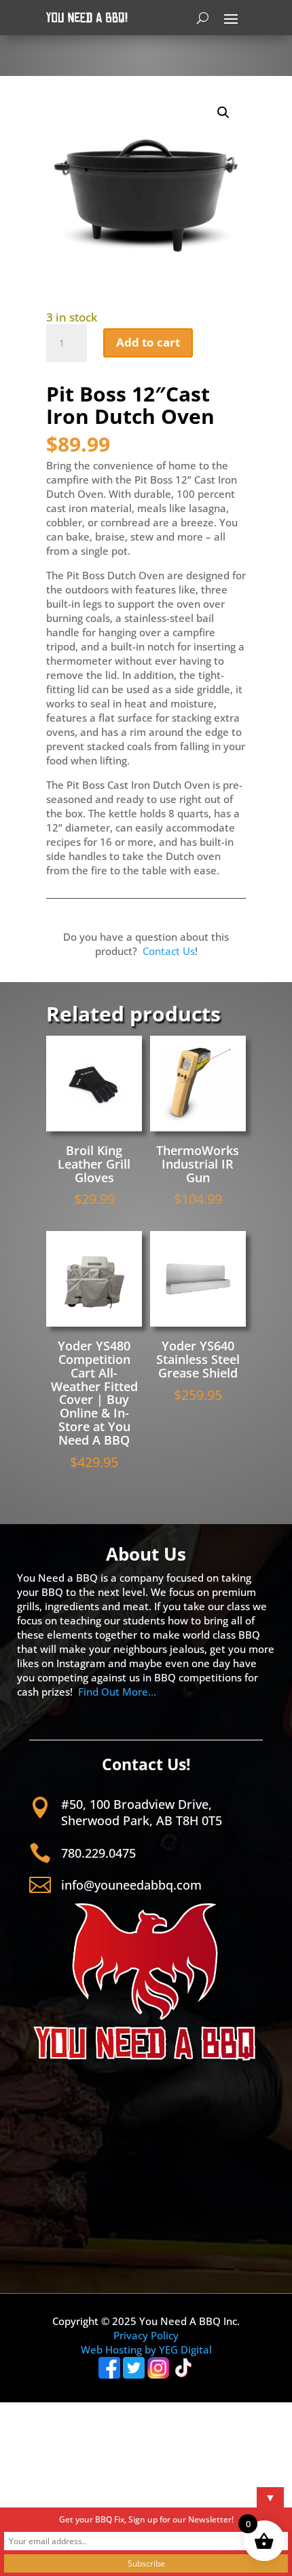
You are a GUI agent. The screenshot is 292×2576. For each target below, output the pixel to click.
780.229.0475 (98, 1853)
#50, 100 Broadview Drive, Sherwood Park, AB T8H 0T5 (142, 1812)
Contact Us (169, 951)
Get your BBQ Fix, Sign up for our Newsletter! (146, 2519)
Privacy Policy (146, 2335)
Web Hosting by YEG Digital (146, 2349)
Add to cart (148, 342)
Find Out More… (117, 1692)
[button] (223, 113)
